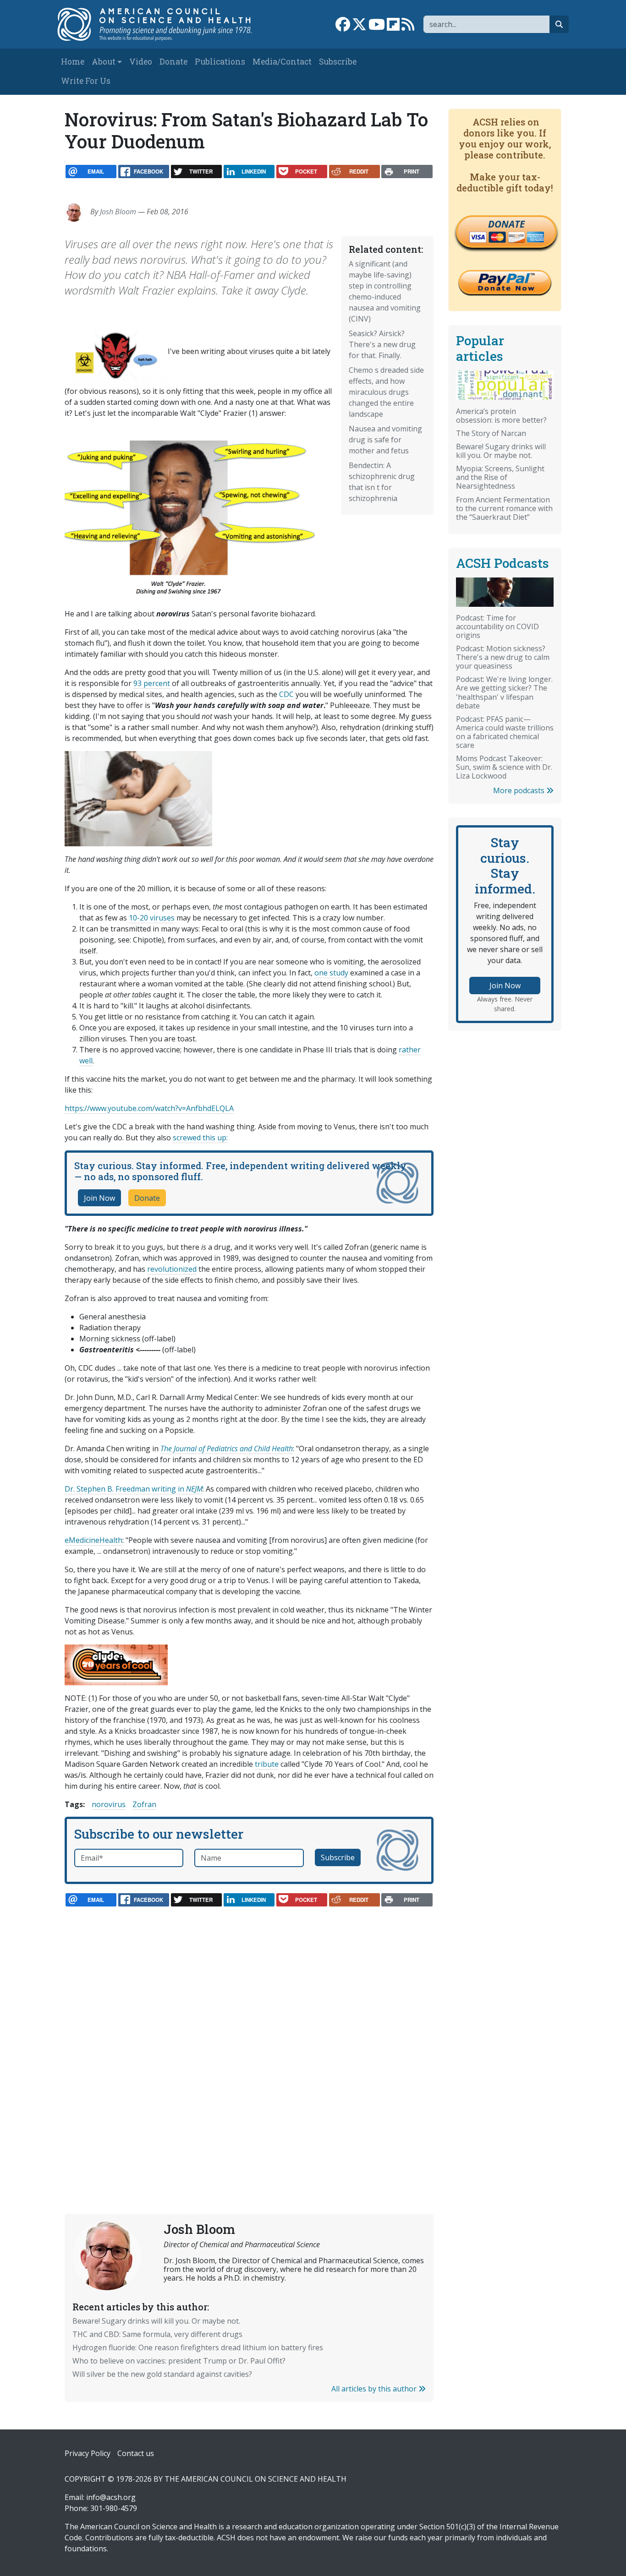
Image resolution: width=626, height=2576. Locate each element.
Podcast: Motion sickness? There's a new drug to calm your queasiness (503, 657)
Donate (173, 62)
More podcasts (520, 790)
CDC (286, 694)
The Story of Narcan (491, 433)
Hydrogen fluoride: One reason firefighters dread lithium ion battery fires (198, 2347)
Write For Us (86, 81)
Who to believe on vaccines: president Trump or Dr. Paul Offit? (179, 2361)
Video (141, 62)
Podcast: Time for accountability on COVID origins (497, 626)
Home (73, 62)
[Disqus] (249, 2040)
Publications (220, 62)
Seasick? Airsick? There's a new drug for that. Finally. (382, 344)
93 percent (152, 683)
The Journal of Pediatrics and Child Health (227, 1449)
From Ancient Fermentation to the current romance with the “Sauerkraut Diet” (504, 508)
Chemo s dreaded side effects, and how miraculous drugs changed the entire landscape (386, 392)
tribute (267, 1764)
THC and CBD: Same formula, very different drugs (157, 2334)
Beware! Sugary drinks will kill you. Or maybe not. (156, 2321)
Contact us (136, 2453)
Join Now (99, 1198)
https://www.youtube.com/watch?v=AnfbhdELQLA (149, 1108)
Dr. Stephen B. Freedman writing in (134, 1489)
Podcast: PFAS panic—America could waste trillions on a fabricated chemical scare (505, 732)
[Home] (160, 24)
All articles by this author (375, 2389)
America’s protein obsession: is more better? (501, 416)
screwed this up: (200, 1138)
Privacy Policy (88, 2453)
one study (331, 973)
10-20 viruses (152, 918)
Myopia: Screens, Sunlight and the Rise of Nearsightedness (500, 477)
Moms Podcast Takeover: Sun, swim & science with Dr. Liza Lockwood (504, 767)
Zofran (144, 1804)
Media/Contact (282, 62)
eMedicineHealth (93, 1540)
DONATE (506, 224)
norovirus (109, 1804)
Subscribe (338, 62)
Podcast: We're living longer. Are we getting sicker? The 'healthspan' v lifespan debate (504, 692)
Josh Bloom (118, 212)
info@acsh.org (111, 2497)
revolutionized (172, 1269)
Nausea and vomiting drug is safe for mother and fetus (385, 440)
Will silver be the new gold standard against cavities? (162, 2374)
